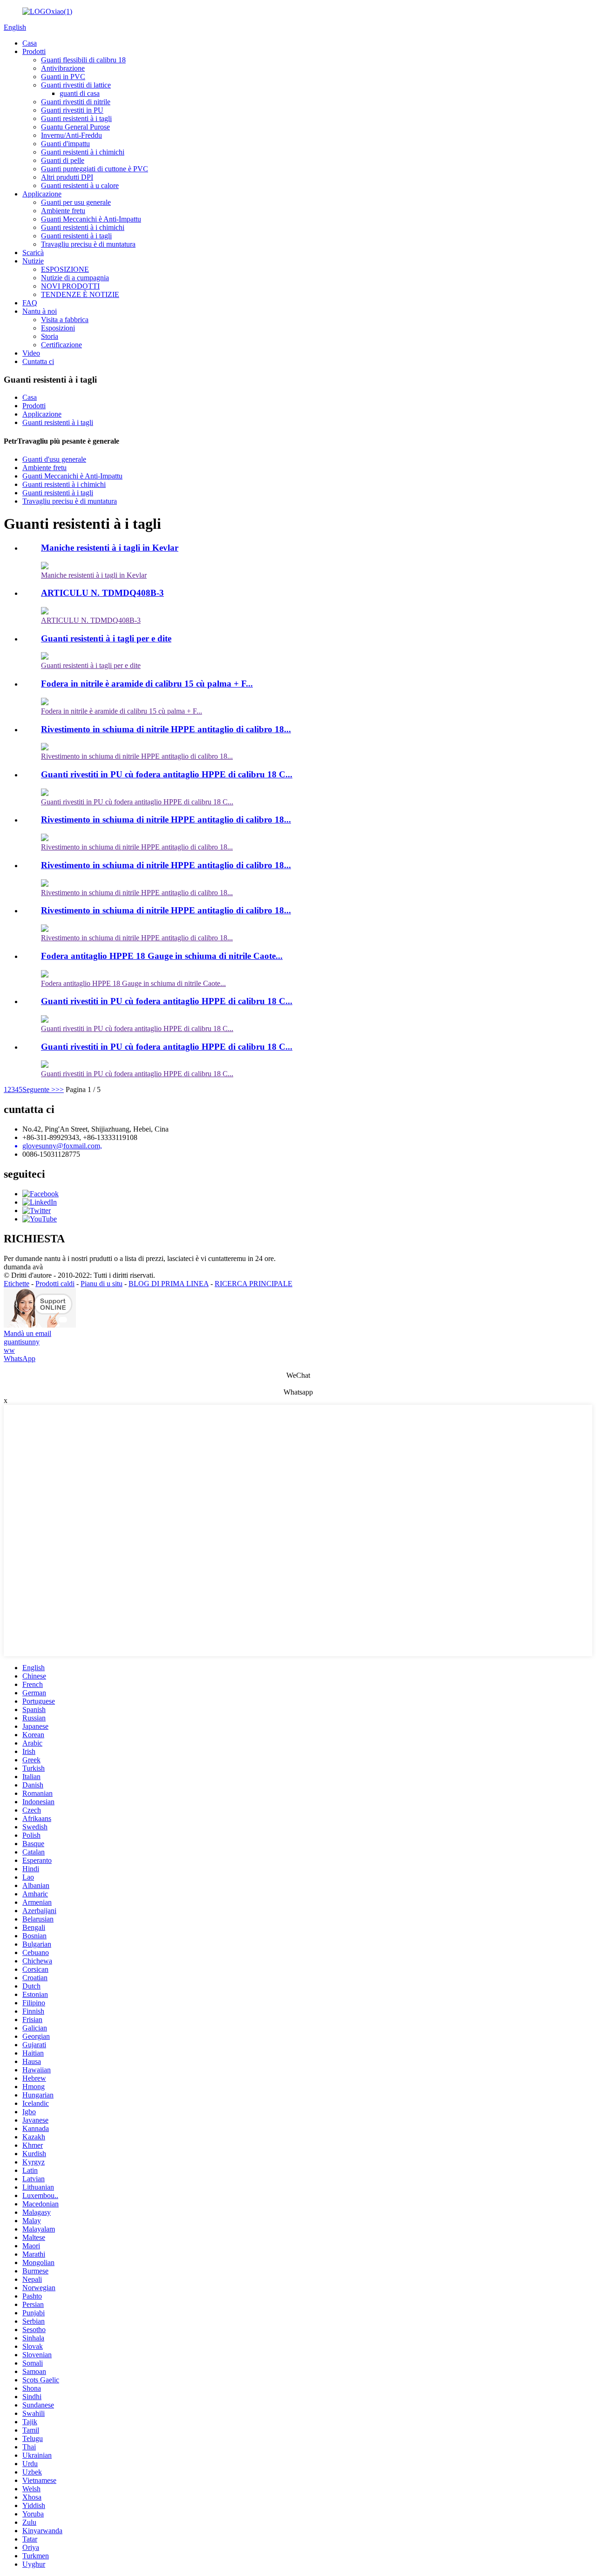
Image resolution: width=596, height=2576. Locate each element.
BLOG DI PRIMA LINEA (169, 1284)
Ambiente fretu (63, 211)
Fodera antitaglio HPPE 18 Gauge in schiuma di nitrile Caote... (162, 956)
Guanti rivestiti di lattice (76, 85)
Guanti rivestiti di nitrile (76, 102)
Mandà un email (27, 1333)
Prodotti (34, 51)
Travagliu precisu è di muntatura (88, 244)
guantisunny (22, 1342)
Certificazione (61, 345)
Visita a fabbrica (65, 320)
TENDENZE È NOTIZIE (80, 294)
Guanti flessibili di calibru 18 (83, 60)
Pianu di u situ (102, 1284)
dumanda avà (23, 1267)
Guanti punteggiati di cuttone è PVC (95, 169)
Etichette (17, 1284)
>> (60, 1089)
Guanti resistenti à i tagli (76, 118)
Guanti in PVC (63, 77)
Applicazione (42, 194)
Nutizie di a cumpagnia (75, 278)
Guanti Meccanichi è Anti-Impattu (91, 219)
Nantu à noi (40, 311)
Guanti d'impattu (65, 144)
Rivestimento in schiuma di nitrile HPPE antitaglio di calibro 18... (166, 729)
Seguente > (39, 1089)
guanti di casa (80, 93)
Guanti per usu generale (76, 202)
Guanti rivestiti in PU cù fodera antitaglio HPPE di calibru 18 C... (167, 774)
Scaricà (33, 253)
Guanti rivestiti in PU (72, 110)
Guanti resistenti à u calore (80, 185)
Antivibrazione (63, 68)
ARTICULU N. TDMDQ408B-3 (102, 593)
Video (31, 353)
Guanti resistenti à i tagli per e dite (106, 638)
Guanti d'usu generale (54, 459)
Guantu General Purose (75, 127)
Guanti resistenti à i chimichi (83, 152)
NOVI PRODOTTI (70, 286)
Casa (30, 43)
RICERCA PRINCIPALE (254, 1284)
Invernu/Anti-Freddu (71, 135)
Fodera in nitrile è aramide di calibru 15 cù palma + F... (147, 684)
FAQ (30, 303)
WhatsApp (20, 1359)
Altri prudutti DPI (67, 177)
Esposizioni (58, 328)
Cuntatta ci (38, 361)
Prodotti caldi (55, 1284)
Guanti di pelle (63, 160)
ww (9, 1350)
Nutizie (33, 261)
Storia (50, 336)
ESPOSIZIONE (65, 269)
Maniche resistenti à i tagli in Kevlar (110, 548)
